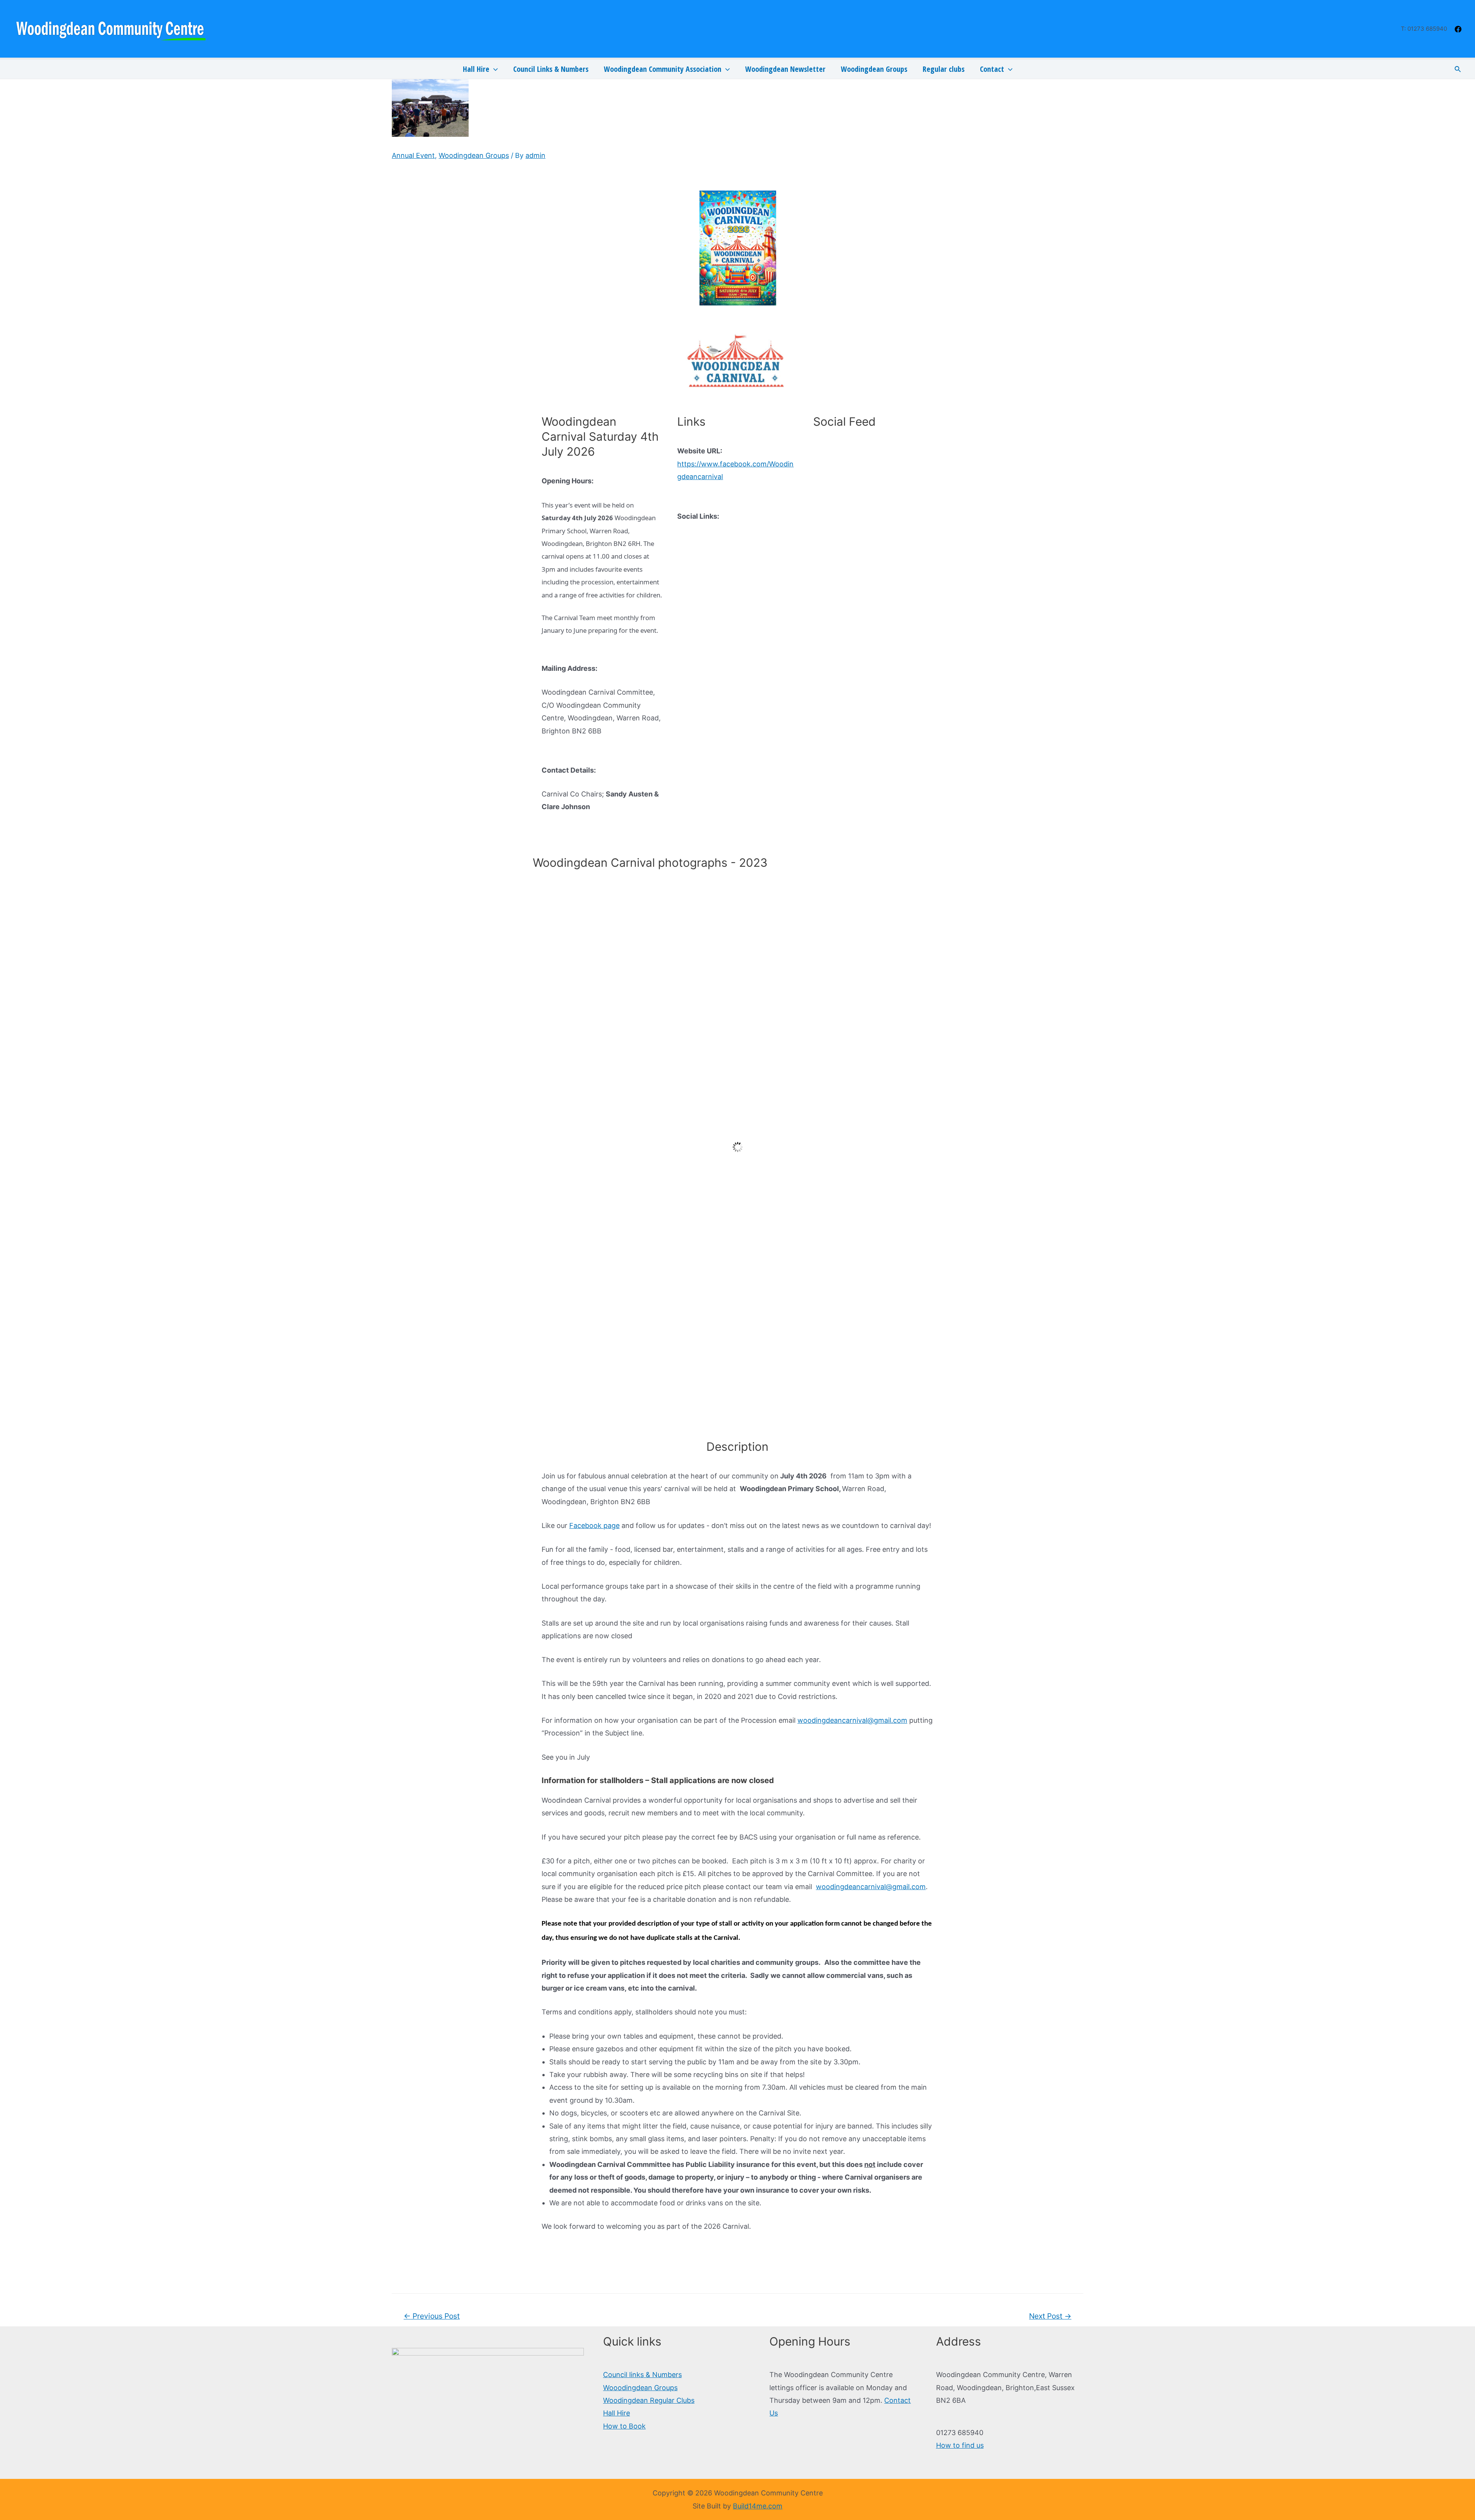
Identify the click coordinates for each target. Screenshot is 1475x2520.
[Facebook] (1458, 29)
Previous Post (432, 2316)
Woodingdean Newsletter (785, 69)
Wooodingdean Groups (640, 2388)
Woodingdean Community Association (663, 69)
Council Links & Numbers (551, 69)
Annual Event (413, 155)
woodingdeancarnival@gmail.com (852, 1720)
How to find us (960, 2445)
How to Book (624, 2426)
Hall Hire (476, 69)
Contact (992, 69)
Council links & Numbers (642, 2375)
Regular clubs (944, 69)
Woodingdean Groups (874, 69)
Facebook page (594, 1525)
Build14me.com (758, 2506)
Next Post (1050, 2316)
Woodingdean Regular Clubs (649, 2400)
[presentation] (494, 69)
